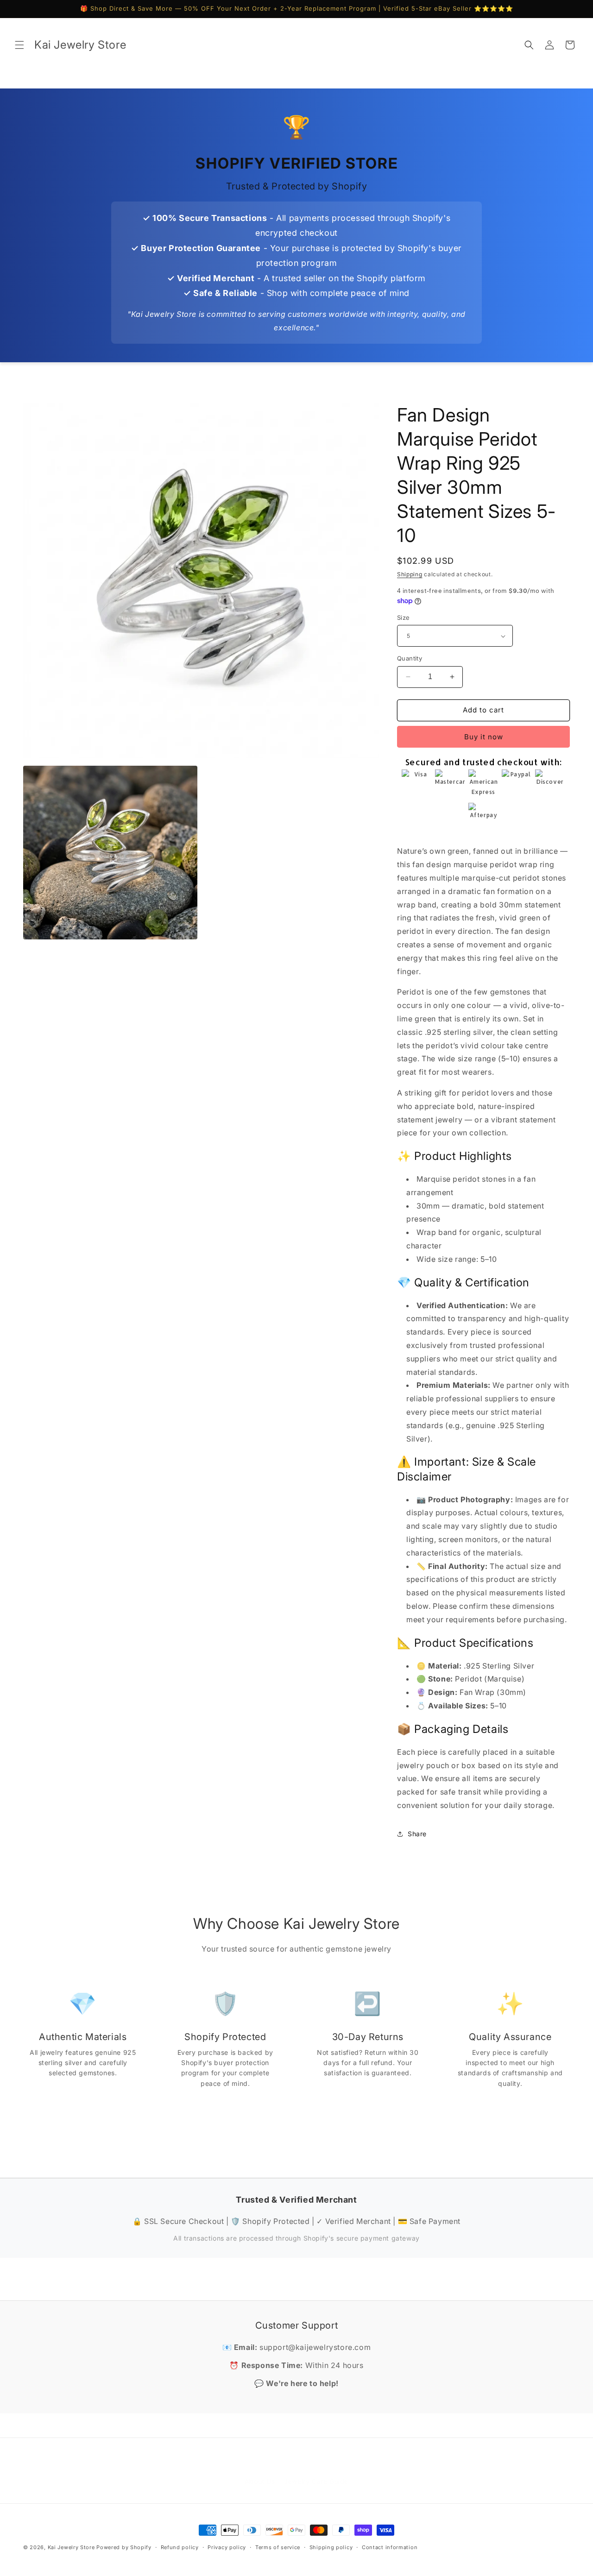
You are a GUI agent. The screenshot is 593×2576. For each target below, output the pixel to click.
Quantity (410, 658)
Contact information (390, 2547)
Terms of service (278, 2547)
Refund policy (180, 2547)
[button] (19, 45)
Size (404, 617)
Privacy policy (227, 2547)
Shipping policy (331, 2547)
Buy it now (484, 737)
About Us (260, 2472)
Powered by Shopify (124, 2547)
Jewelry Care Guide (316, 2472)
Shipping (410, 574)
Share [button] (417, 1834)
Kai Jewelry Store (71, 2547)
